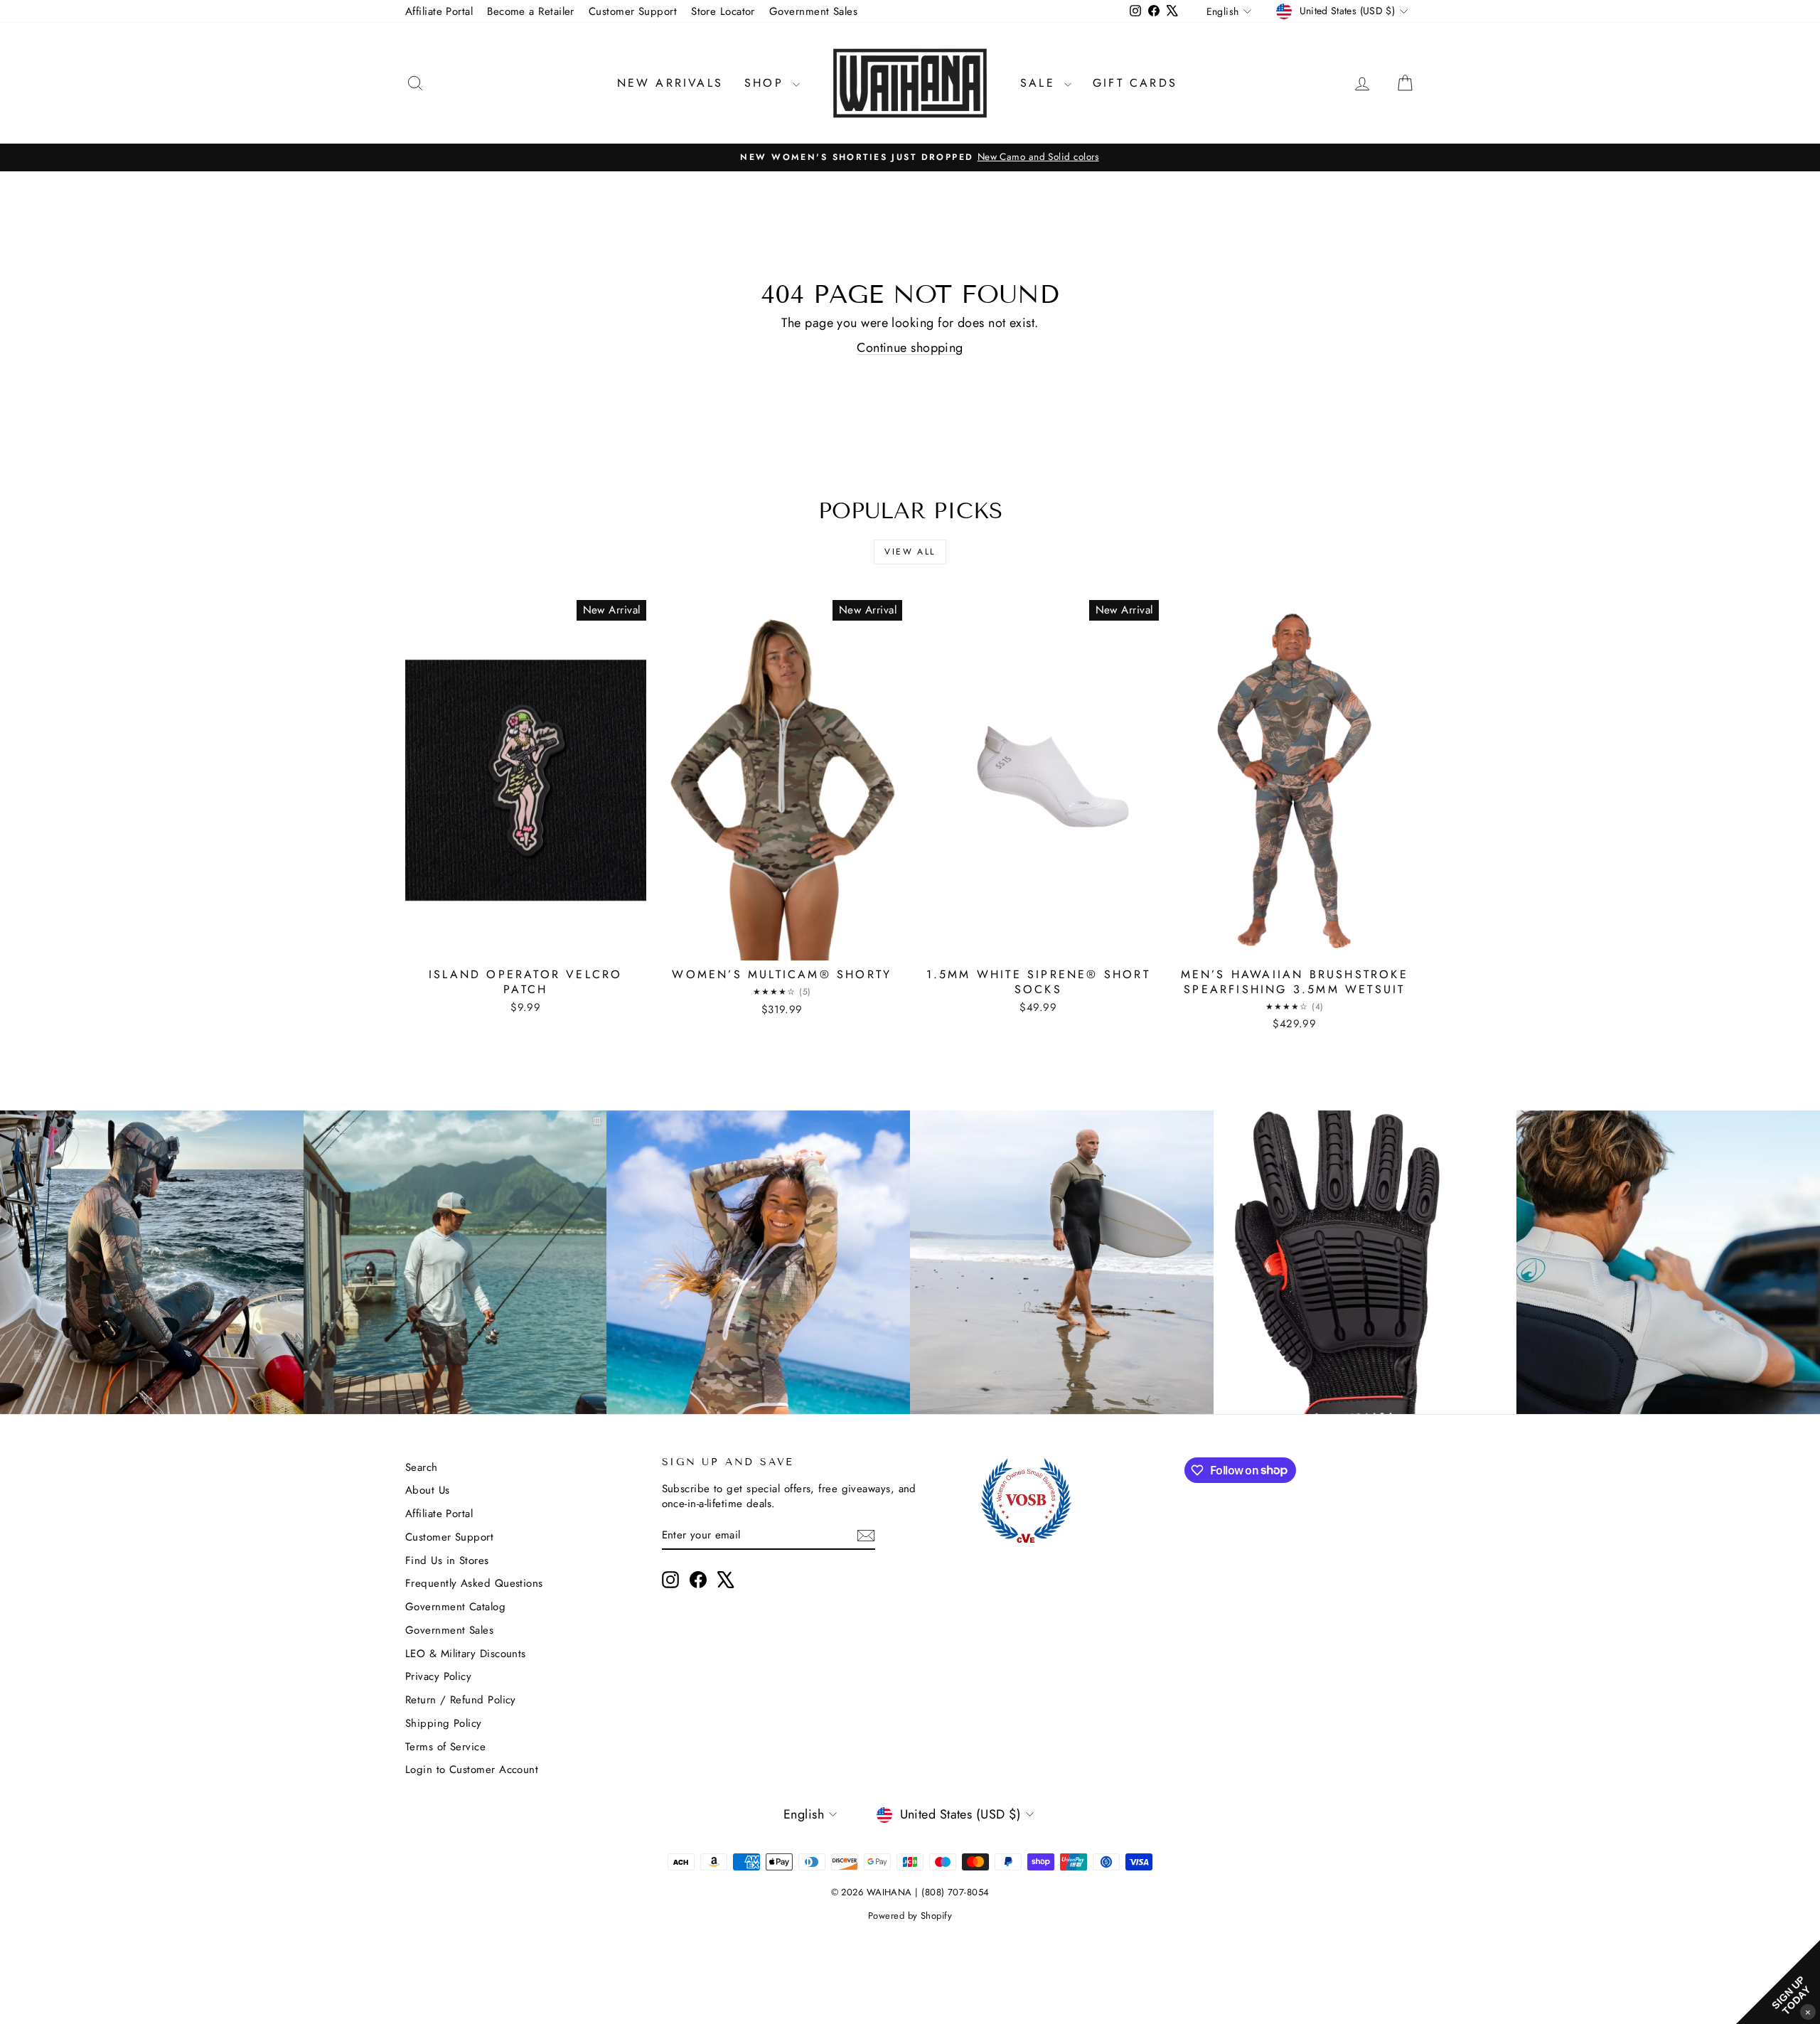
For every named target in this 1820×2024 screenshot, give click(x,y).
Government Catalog (455, 1607)
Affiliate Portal (439, 11)
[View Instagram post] (152, 1262)
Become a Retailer (531, 11)
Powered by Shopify (910, 1916)
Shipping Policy (444, 1723)
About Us (428, 1490)
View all (910, 552)
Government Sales (813, 11)
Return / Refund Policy (461, 1700)
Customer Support (633, 11)
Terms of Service (445, 1747)
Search (422, 1467)
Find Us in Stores (447, 1560)
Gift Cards (1135, 83)
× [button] (1808, 2012)
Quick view (525, 945)
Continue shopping (910, 348)
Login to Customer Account (472, 1769)
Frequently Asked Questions (474, 1583)
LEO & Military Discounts (466, 1654)
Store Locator (723, 11)
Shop (767, 83)
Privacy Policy (438, 1676)
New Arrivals (670, 83)
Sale (1040, 83)
